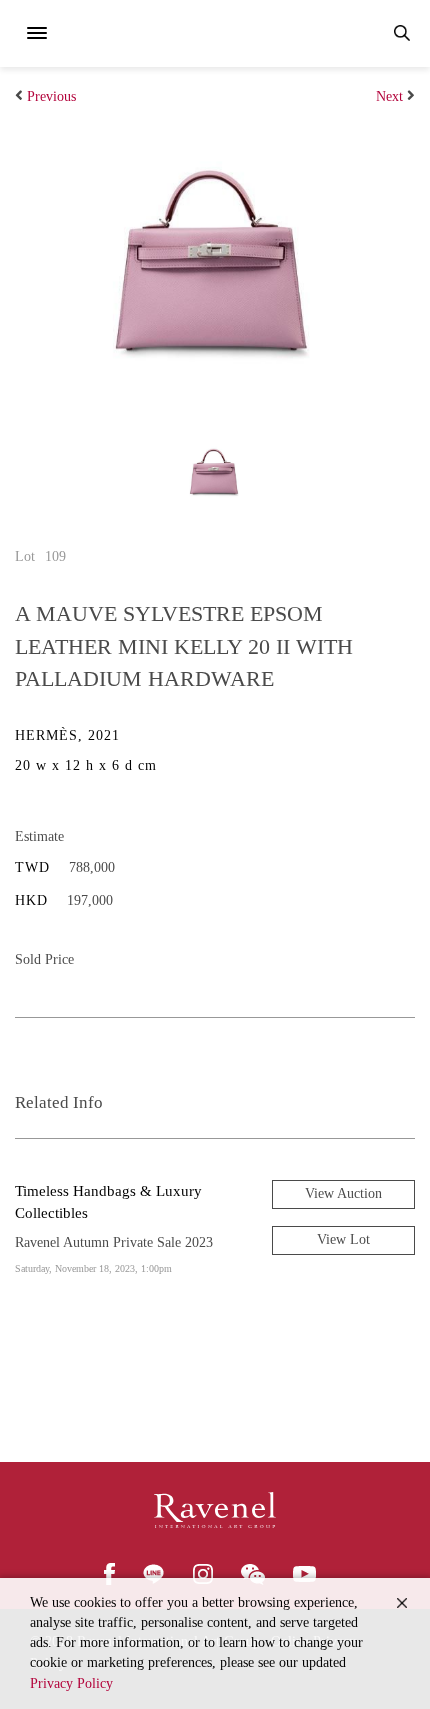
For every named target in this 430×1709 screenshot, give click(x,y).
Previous (51, 96)
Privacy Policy (71, 1683)
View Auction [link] (343, 1193)
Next (389, 96)
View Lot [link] (343, 1239)
